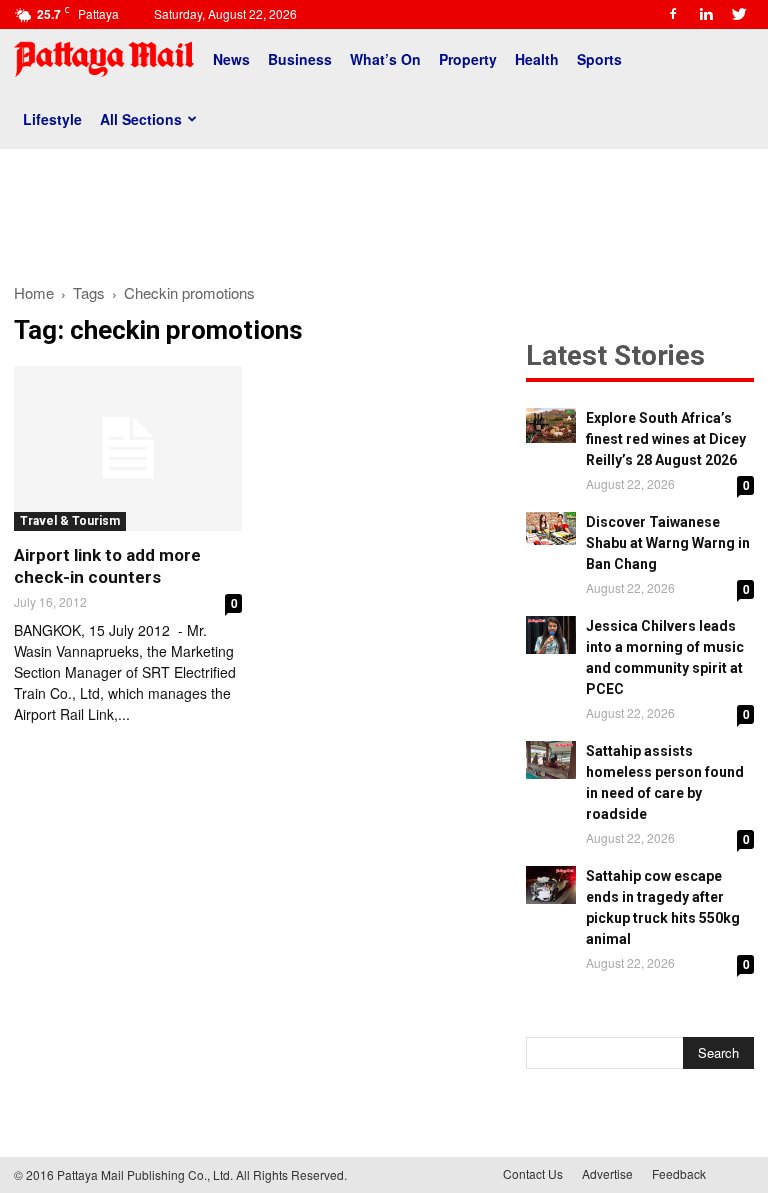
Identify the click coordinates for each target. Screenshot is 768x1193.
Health (537, 59)
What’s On (385, 59)
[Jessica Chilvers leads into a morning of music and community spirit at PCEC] (551, 635)
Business (300, 59)
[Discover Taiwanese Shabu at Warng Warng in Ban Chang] (551, 528)
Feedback (679, 1173)
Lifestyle (52, 119)
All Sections (141, 119)
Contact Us (533, 1173)
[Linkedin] (706, 14)
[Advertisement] (384, 208)
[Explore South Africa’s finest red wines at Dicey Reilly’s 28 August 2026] (551, 425)
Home (34, 292)
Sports (599, 59)
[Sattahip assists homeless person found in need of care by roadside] (551, 760)
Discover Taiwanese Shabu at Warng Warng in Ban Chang (668, 543)
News (231, 59)
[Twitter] (739, 14)
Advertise (607, 1173)
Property (468, 59)
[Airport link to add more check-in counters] (128, 448)
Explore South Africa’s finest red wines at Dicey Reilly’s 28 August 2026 (666, 439)
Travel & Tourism (70, 521)
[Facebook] (673, 14)
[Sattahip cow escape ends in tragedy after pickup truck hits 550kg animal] (551, 885)
